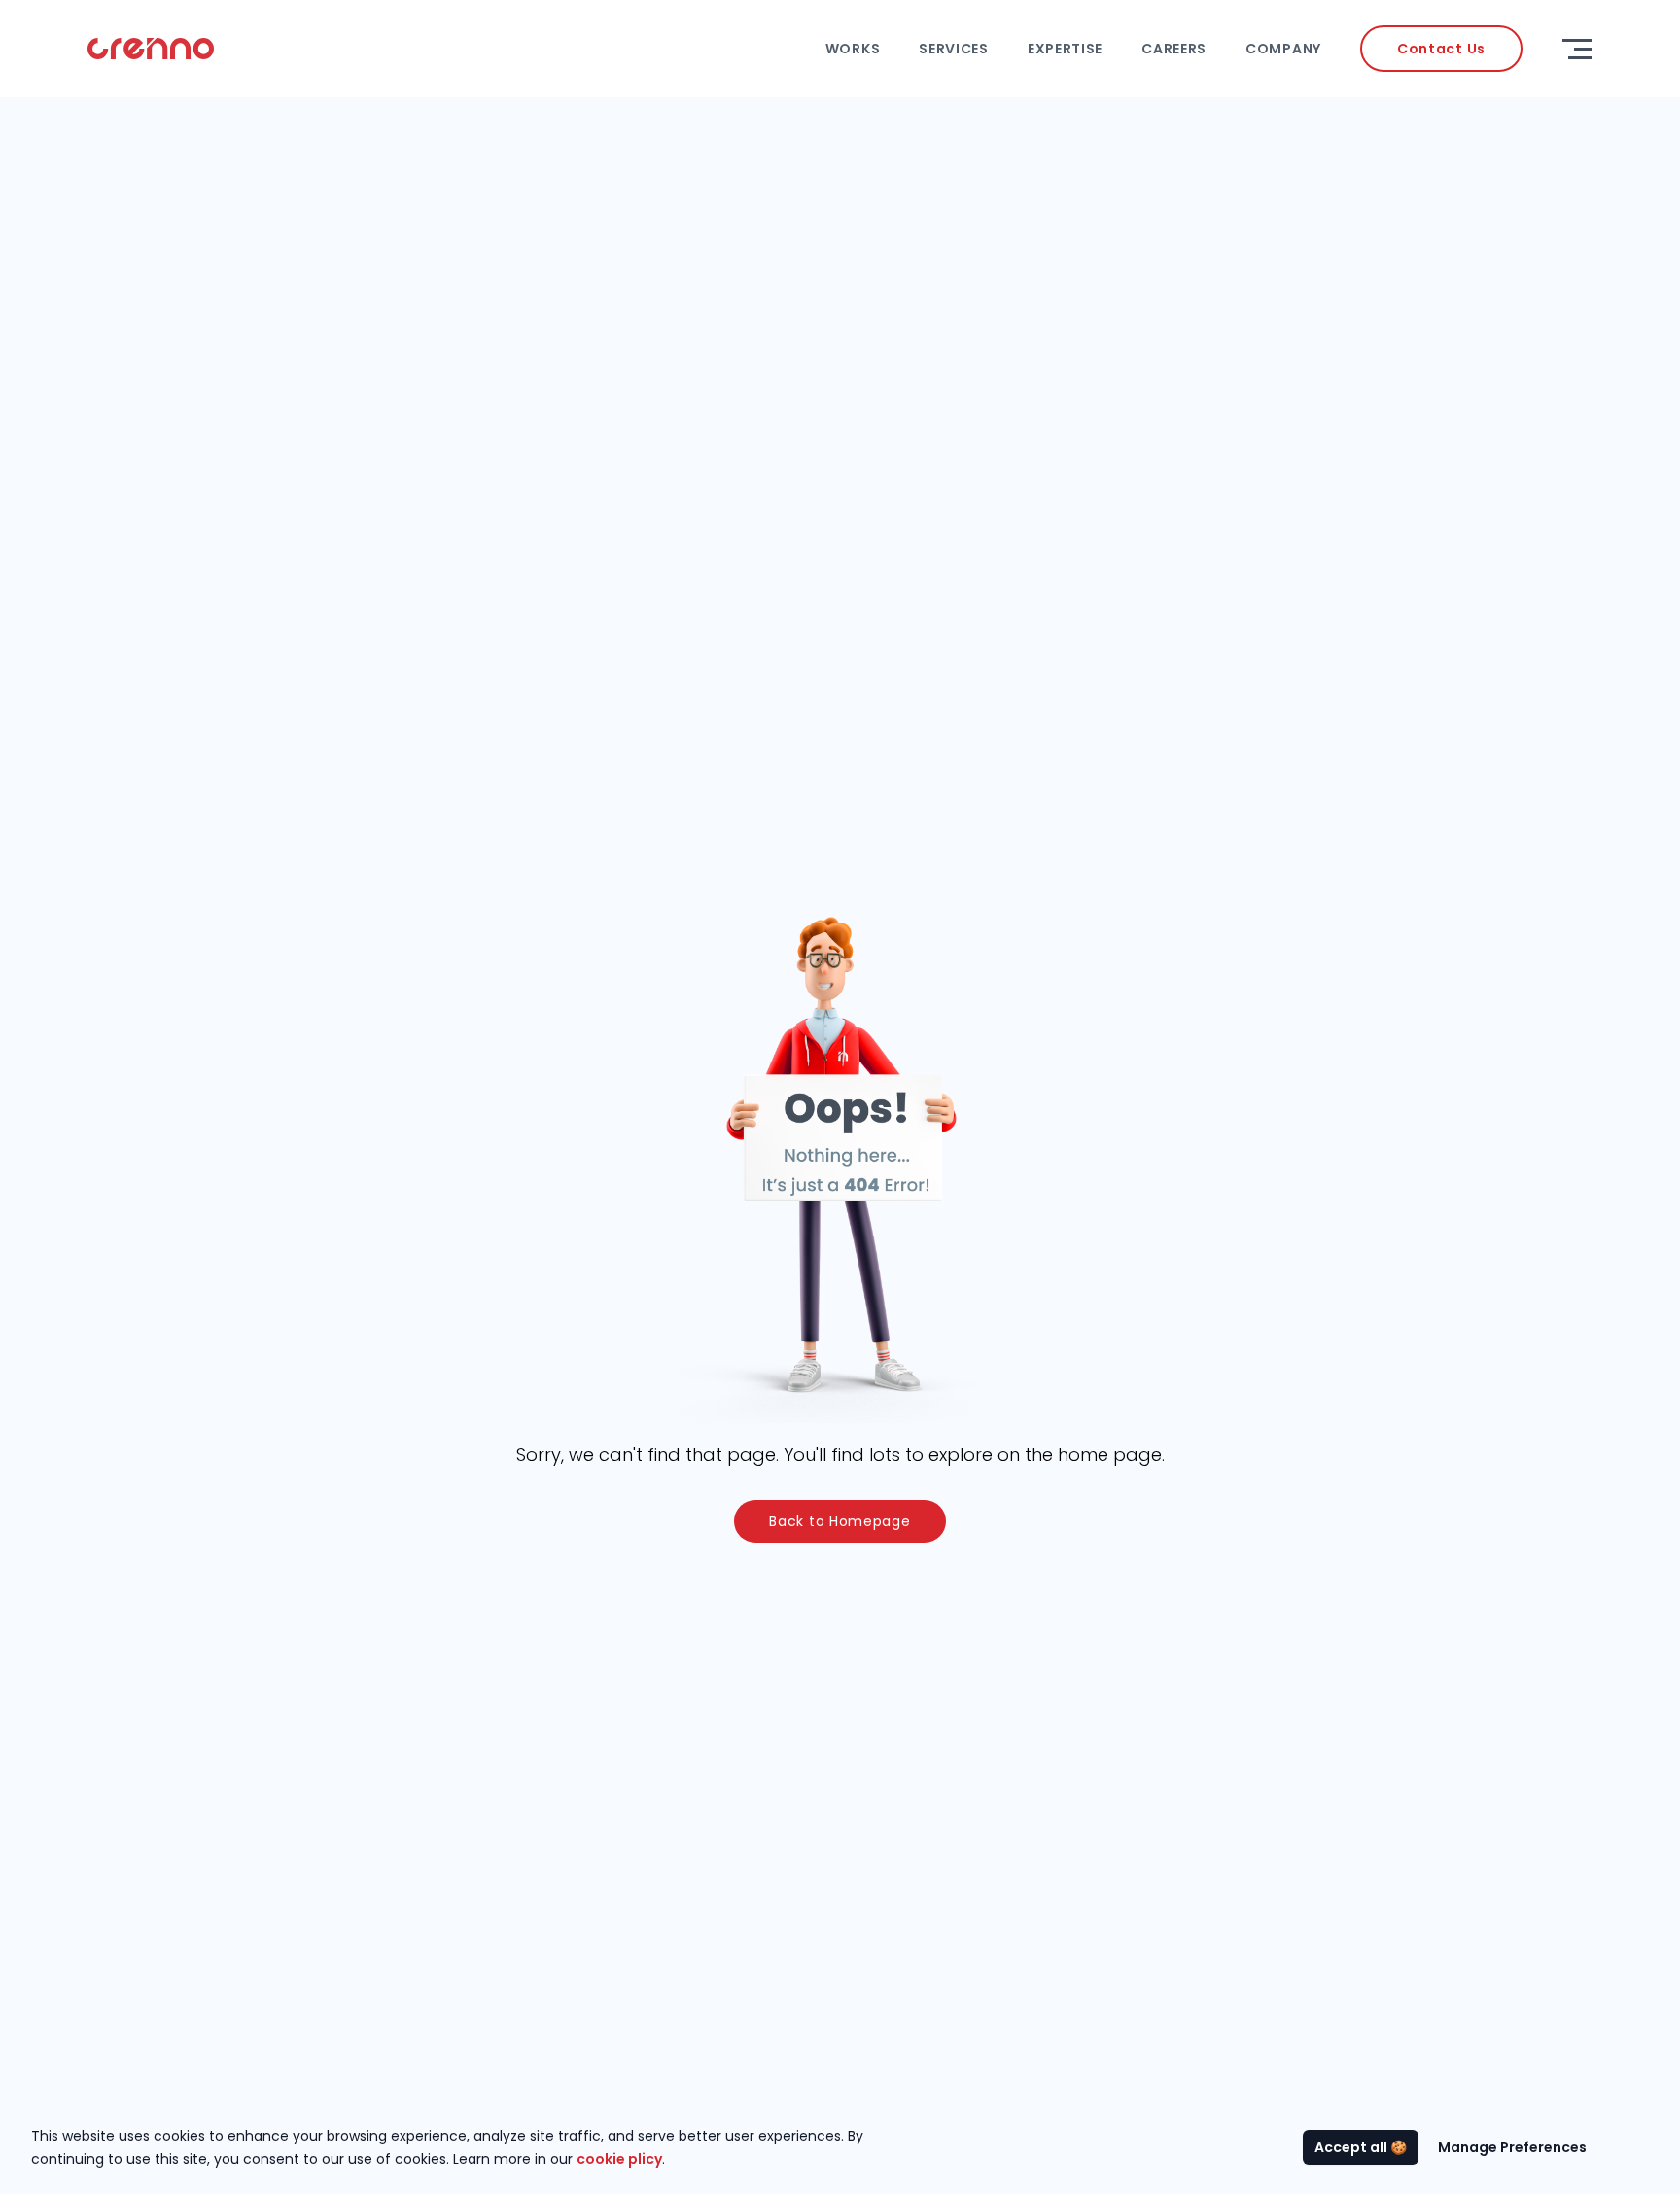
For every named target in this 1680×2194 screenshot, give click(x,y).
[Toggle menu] (1577, 49)
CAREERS (1174, 49)
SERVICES (954, 49)
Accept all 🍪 (1361, 2147)
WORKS (853, 49)
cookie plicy (619, 2159)
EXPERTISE (1065, 49)
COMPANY (1283, 49)
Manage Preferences (1512, 2147)
